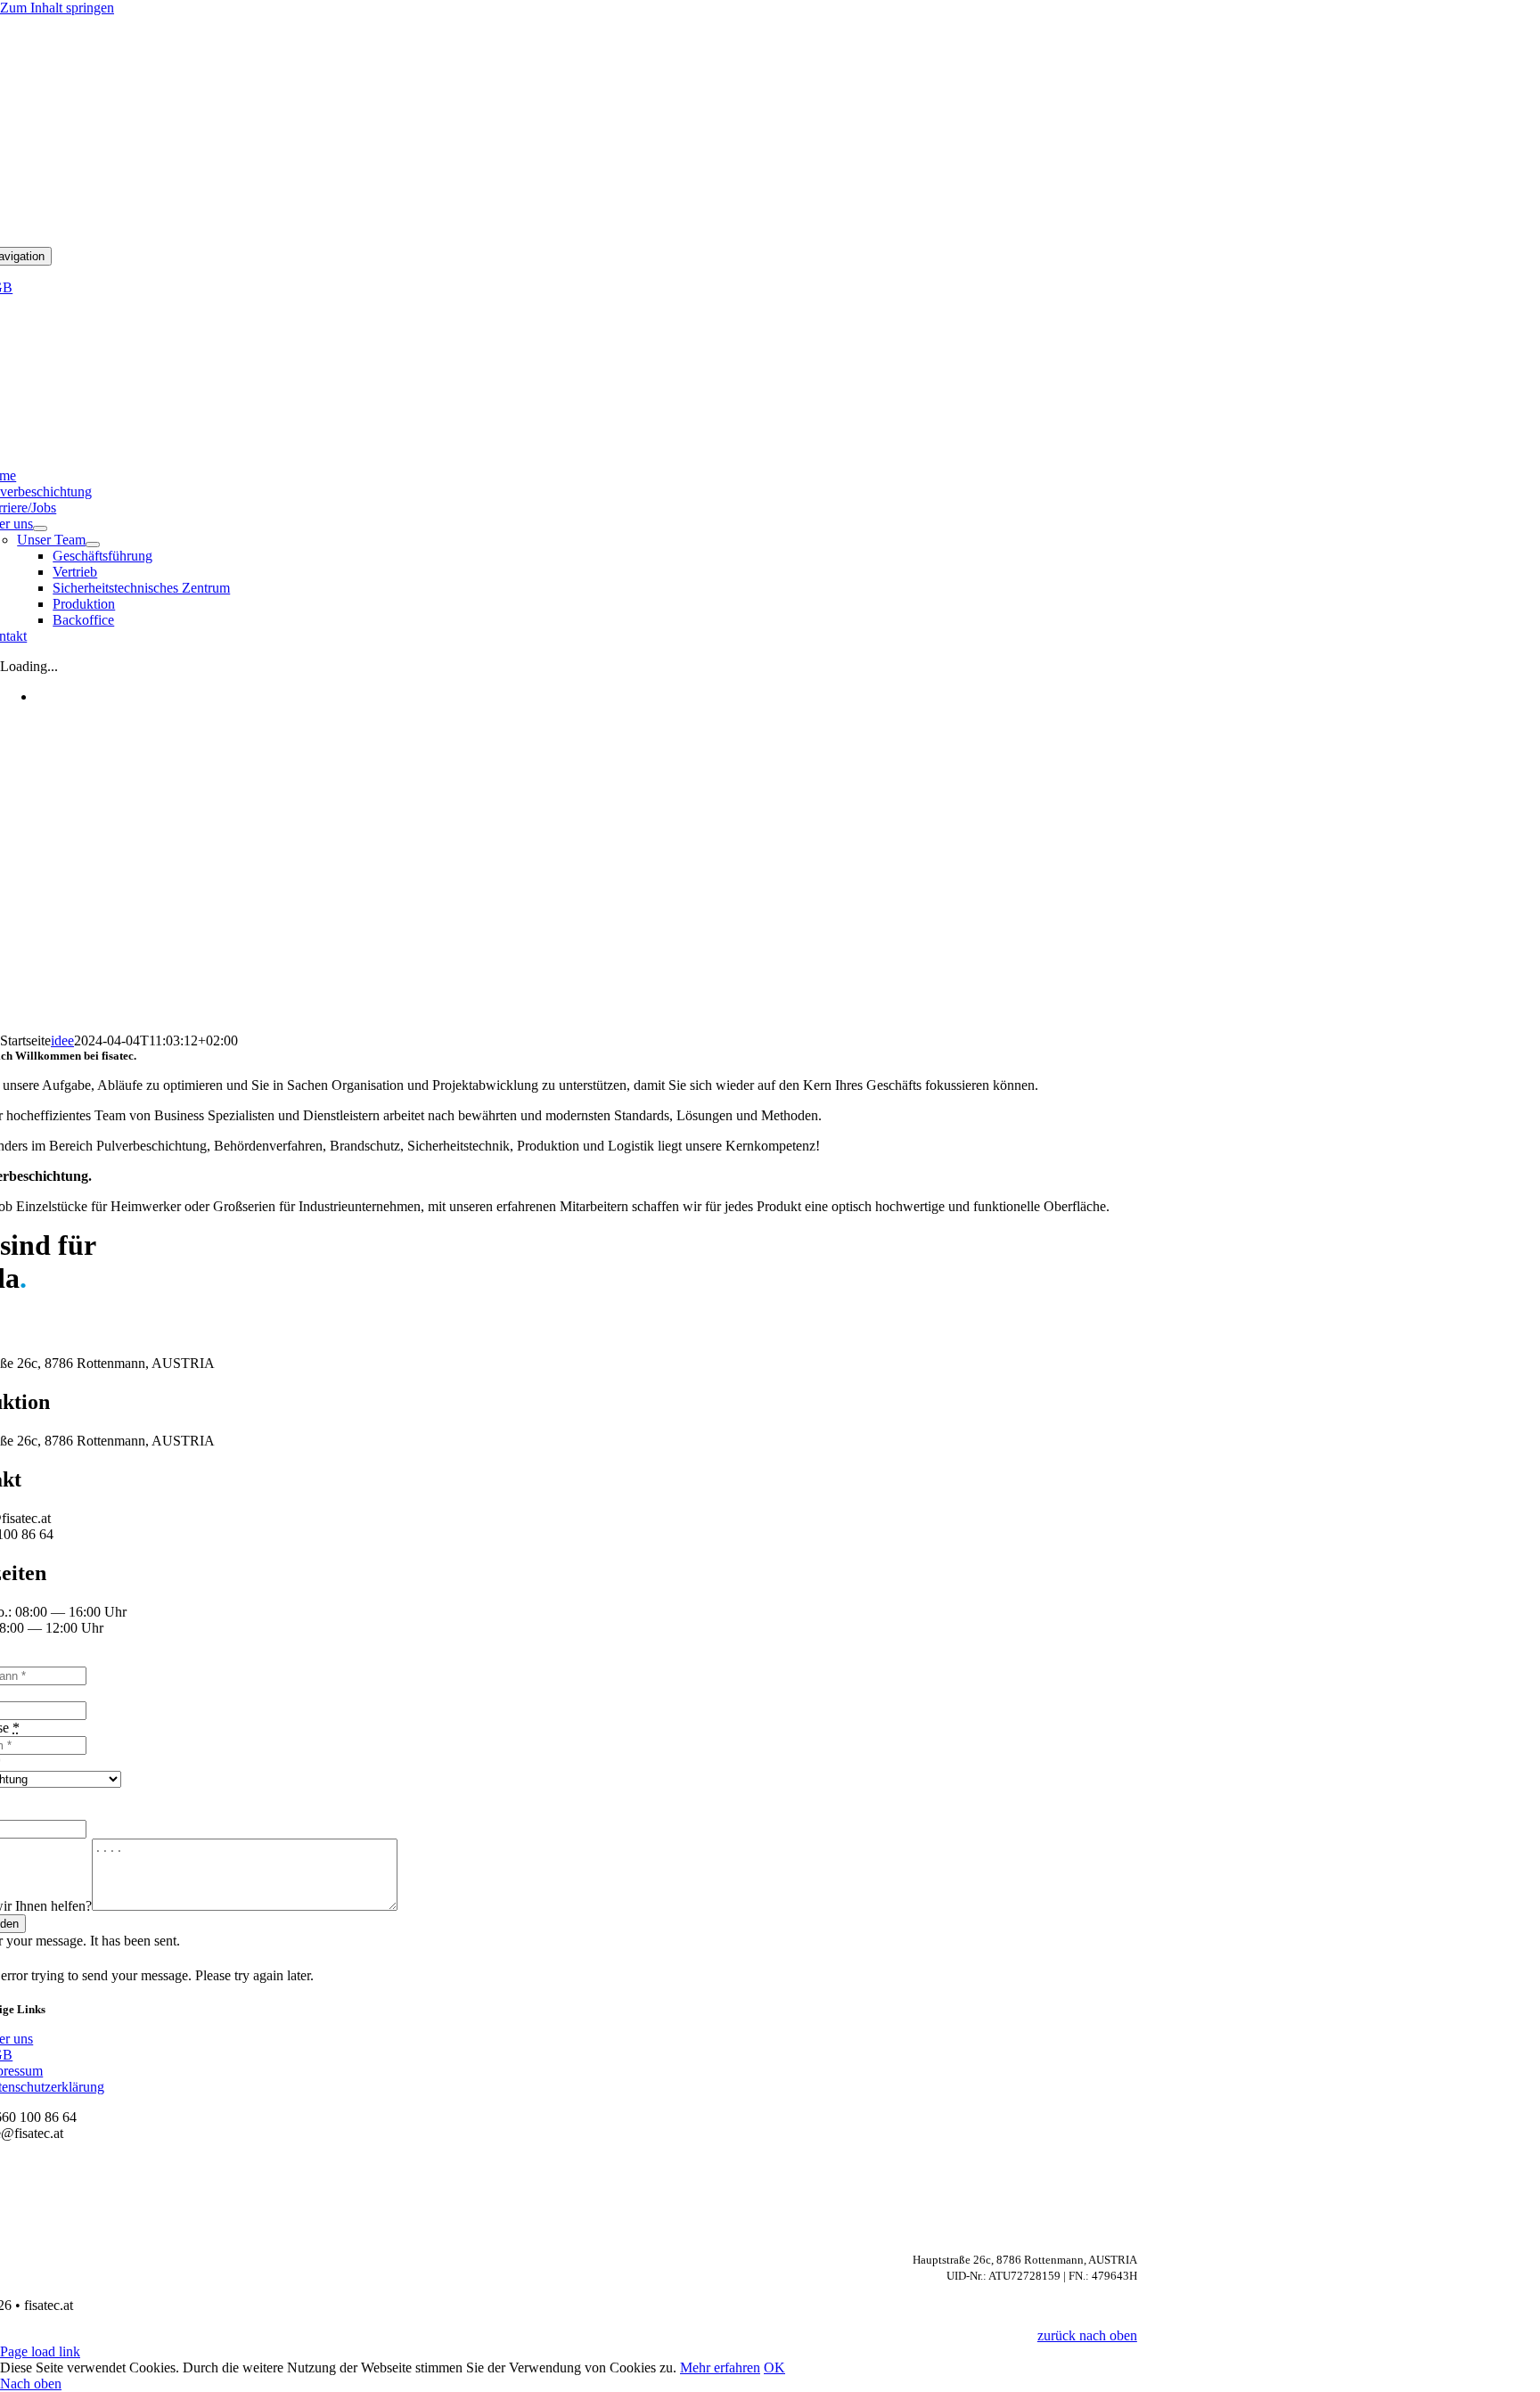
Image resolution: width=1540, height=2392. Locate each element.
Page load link (40, 2351)
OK (774, 2367)
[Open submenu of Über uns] (40, 528)
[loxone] (553, 426)
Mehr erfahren (720, 2367)
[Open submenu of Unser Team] (93, 545)
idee (62, 1040)
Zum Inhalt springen (57, 8)
